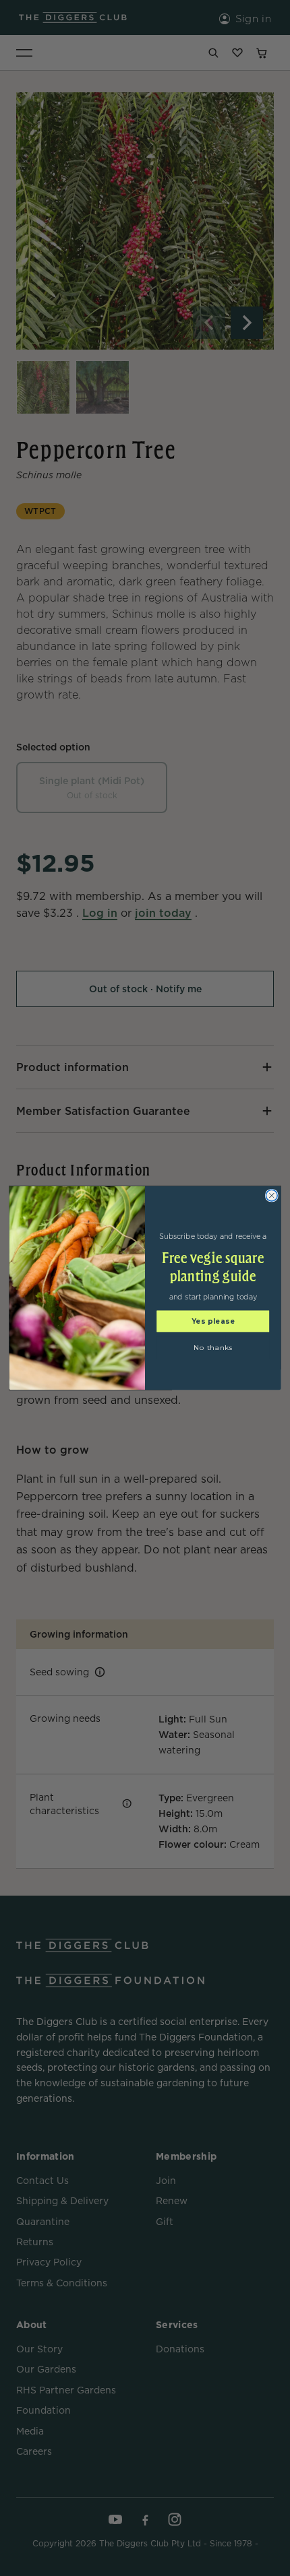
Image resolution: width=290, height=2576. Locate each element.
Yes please (213, 1321)
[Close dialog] (271, 1195)
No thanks (213, 1348)
